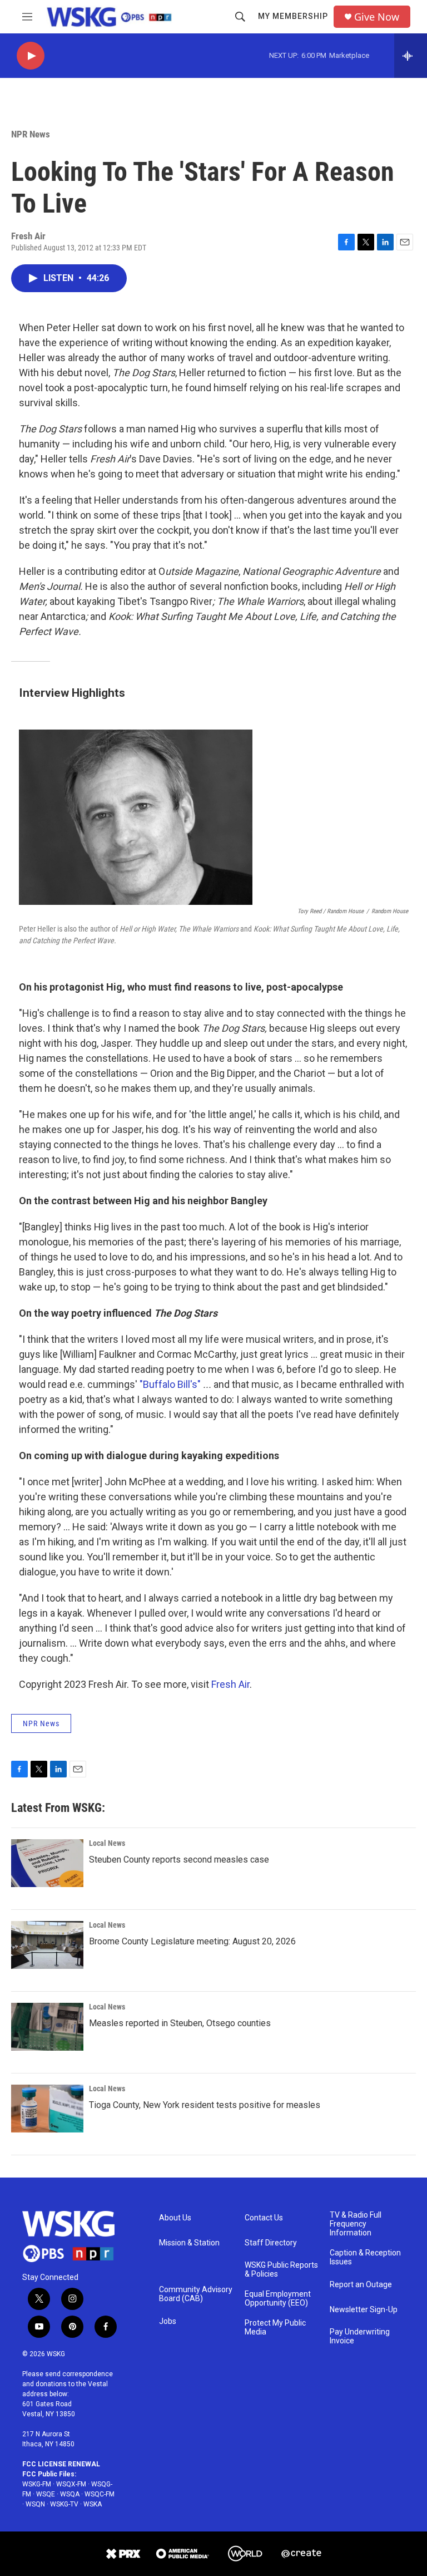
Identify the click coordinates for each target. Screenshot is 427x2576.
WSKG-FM (37, 2484)
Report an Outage (361, 2285)
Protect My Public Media (275, 2328)
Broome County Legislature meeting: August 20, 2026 (192, 1941)
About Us (175, 2218)
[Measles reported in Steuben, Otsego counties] (47, 2027)
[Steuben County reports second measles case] (47, 1863)
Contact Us (264, 2218)
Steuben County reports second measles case (179, 1860)
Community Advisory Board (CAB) (196, 2294)
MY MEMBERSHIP (293, 16)
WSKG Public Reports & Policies (281, 2270)
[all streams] (411, 56)
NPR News (31, 134)
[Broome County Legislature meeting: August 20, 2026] (47, 1945)
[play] (31, 56)
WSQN (35, 2504)
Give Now (377, 17)
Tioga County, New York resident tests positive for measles (205, 2105)
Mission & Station (189, 2243)
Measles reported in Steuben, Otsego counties (180, 2023)
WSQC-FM (100, 2494)
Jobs (168, 2321)
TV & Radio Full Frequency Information (356, 2224)
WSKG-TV (64, 2504)
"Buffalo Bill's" (170, 1384)
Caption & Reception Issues (365, 2257)
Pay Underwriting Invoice (360, 2336)
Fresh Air (230, 1684)
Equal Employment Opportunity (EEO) (278, 2299)
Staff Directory (271, 2243)
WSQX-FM (71, 2484)
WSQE (46, 2494)
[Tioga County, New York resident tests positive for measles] (47, 2109)
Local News (107, 1843)
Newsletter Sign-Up (364, 2310)
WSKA (93, 2504)
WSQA (70, 2494)
